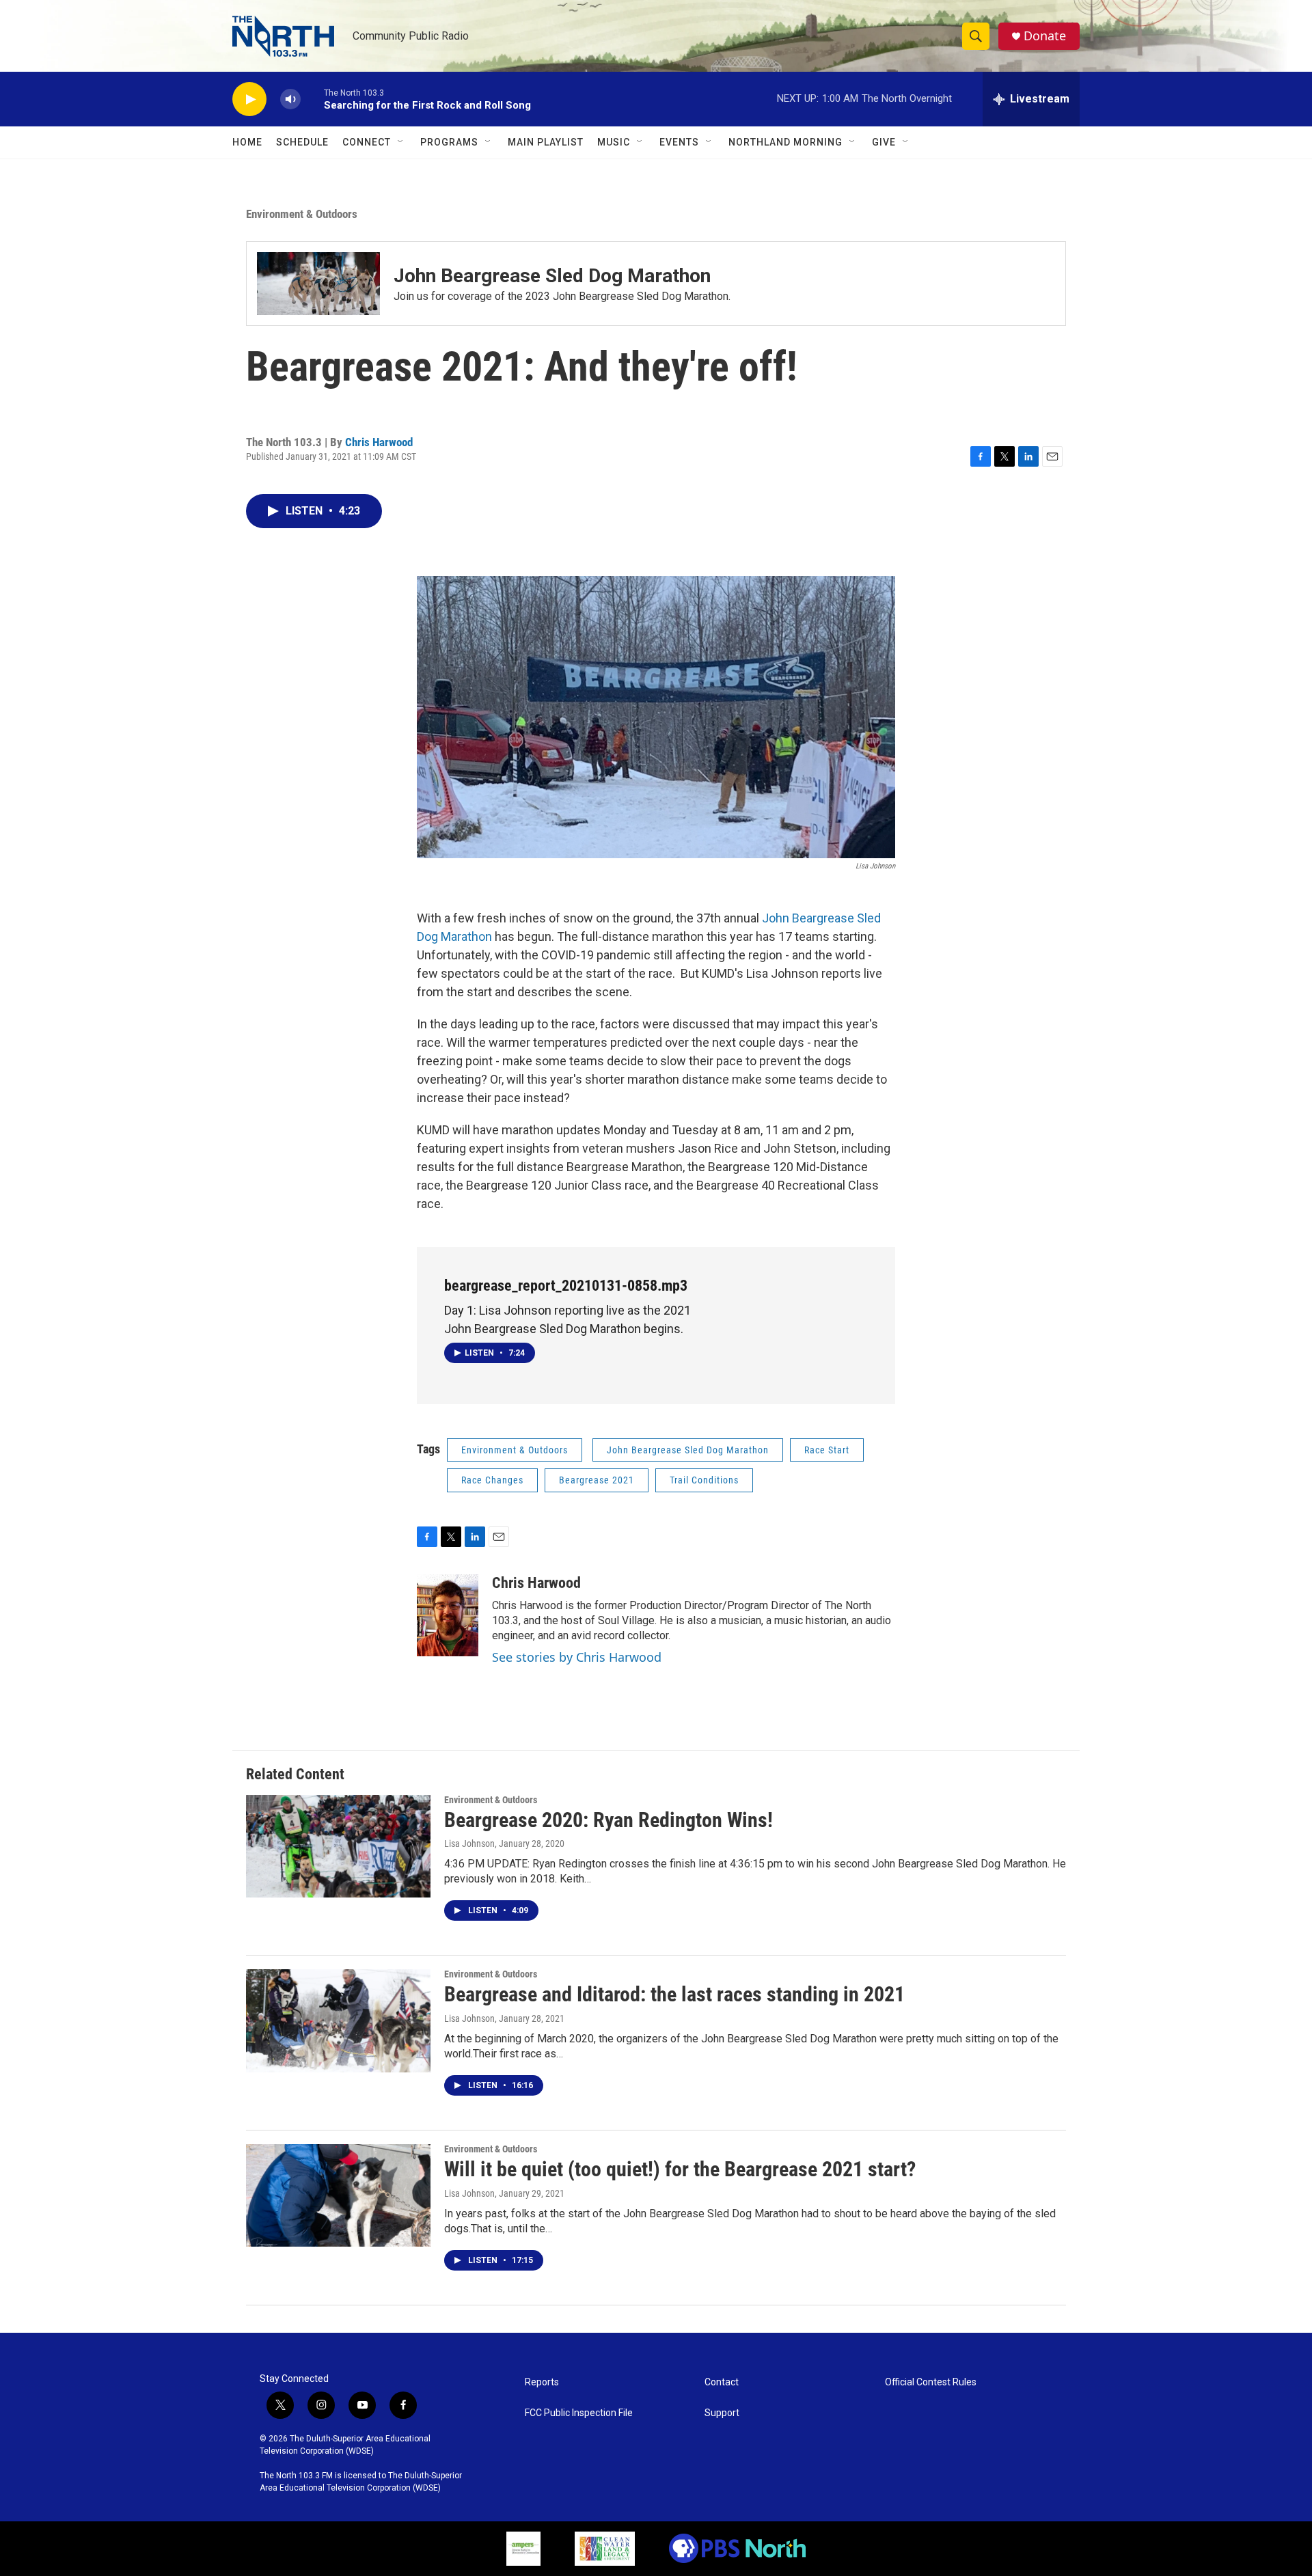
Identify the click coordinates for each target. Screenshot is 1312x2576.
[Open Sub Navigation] (401, 142)
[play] (249, 99)
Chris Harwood (379, 442)
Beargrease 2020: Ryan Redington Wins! (609, 1820)
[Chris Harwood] (448, 1615)
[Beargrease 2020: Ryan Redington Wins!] (338, 1846)
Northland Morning (785, 142)
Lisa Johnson (469, 1844)
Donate (1045, 36)
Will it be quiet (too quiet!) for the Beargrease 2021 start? (680, 2169)
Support (722, 2413)
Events (679, 142)
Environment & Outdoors (302, 214)
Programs (449, 142)
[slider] (312, 99)
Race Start (827, 1450)
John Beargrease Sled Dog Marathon (552, 276)
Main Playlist (546, 142)
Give (884, 142)
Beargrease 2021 (597, 1480)
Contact (722, 2382)
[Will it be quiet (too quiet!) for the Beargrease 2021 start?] (338, 2195)
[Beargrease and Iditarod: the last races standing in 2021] (338, 2020)
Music (614, 142)
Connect (367, 142)
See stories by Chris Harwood (577, 1657)
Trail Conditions (704, 1480)
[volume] (290, 99)
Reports (542, 2382)
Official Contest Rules (931, 2382)
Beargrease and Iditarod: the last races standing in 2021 (674, 1994)
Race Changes (492, 1480)
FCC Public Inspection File (579, 2413)
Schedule (302, 142)
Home (247, 142)
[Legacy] (605, 2549)
